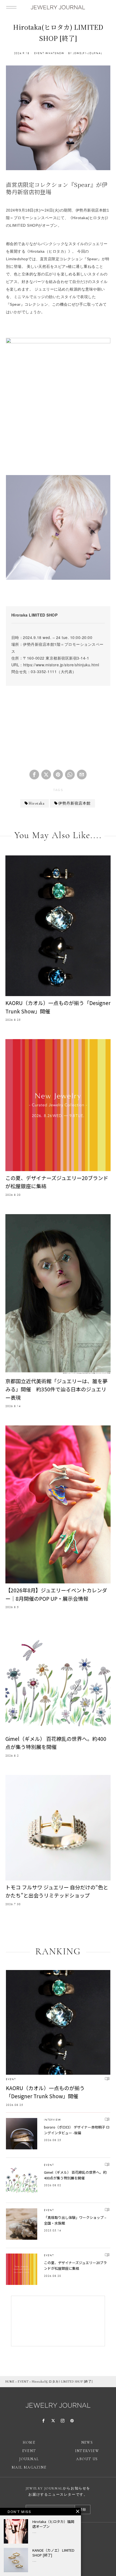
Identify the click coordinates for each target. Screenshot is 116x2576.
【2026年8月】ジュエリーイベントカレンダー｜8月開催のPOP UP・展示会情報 (56, 1594)
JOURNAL (29, 2459)
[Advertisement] (58, 725)
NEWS (87, 2442)
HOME (10, 2381)
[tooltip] (34, 775)
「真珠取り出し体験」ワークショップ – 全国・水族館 (75, 2220)
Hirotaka (37, 803)
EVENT (39, 53)
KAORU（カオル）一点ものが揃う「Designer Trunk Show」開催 (58, 1007)
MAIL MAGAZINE (29, 2467)
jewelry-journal (88, 53)
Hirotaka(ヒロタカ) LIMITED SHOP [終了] (62, 2381)
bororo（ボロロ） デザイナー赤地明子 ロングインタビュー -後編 (77, 2130)
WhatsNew (55, 53)
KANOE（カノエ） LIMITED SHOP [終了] (53, 2553)
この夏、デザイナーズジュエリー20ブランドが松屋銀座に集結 (57, 1182)
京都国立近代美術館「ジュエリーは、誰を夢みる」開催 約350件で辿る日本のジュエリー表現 (57, 1389)
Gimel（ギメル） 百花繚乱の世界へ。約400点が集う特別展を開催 (56, 1743)
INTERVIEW (53, 2120)
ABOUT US (87, 2459)
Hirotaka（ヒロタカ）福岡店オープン (53, 2524)
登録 (83, 2509)
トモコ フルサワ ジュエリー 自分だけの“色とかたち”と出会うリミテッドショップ (57, 1891)
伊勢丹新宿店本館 (74, 803)
